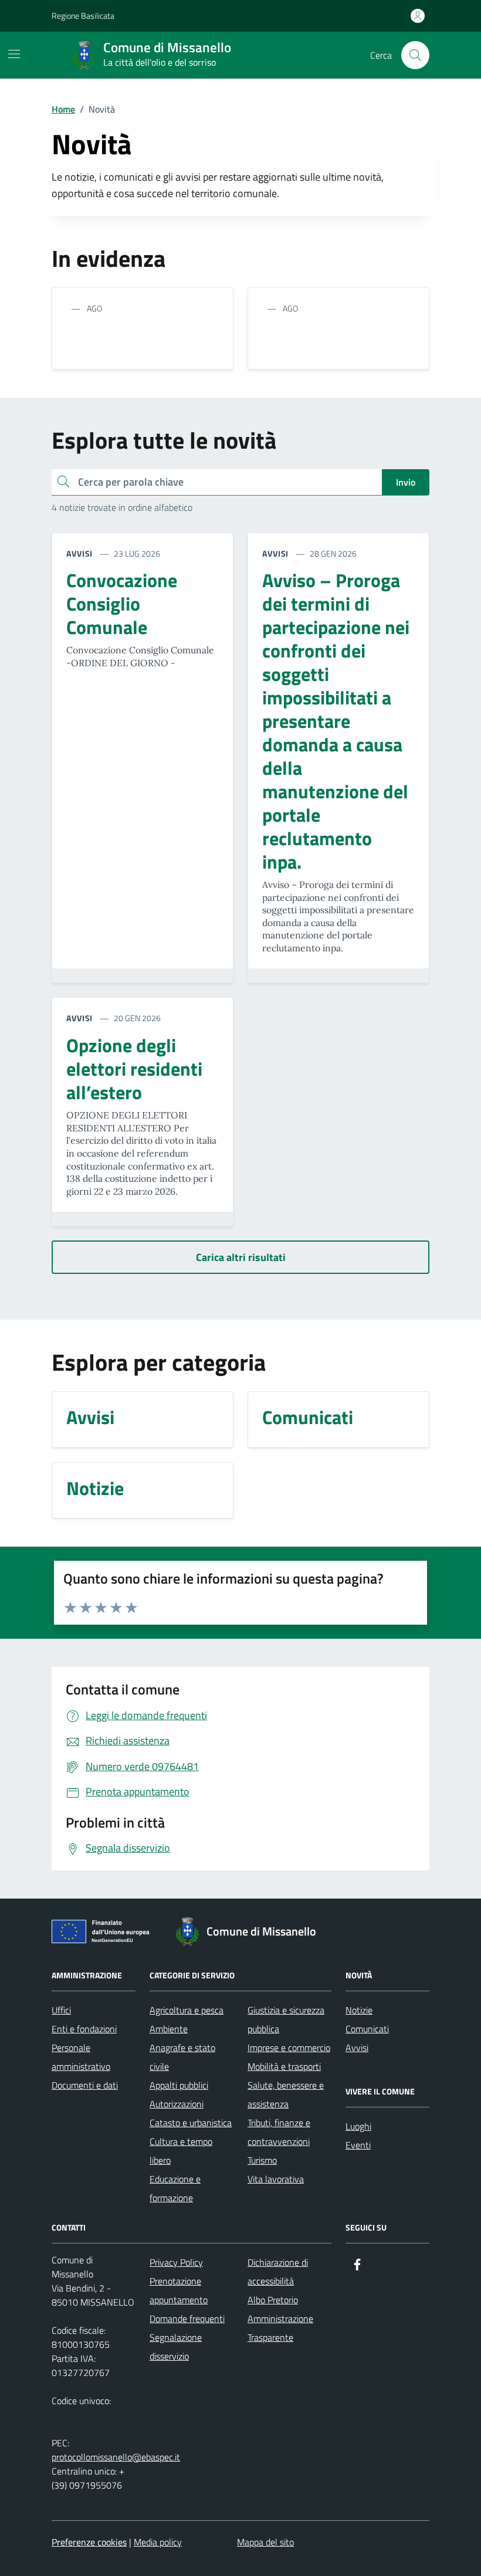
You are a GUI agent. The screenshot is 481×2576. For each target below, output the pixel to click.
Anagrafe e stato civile (182, 2057)
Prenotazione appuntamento (179, 2290)
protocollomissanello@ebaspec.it (116, 2457)
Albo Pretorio (273, 2300)
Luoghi (358, 2126)
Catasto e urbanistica (191, 2123)
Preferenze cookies (89, 2542)
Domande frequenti (187, 2319)
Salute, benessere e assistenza (286, 2094)
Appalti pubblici (179, 2085)
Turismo (262, 2160)
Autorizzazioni (177, 2104)
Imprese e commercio (289, 2048)
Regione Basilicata (83, 16)
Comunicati (367, 2029)
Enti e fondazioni (84, 2029)
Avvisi (357, 2048)
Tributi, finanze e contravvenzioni (279, 2132)
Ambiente (169, 2029)
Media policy (158, 2542)
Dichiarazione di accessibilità (278, 2272)
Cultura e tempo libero (181, 2151)
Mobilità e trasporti (284, 2066)
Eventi (358, 2145)
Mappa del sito (265, 2542)
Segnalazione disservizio (176, 2347)
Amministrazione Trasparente (280, 2328)
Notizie (359, 2010)
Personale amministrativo (81, 2057)
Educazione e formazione (175, 2188)
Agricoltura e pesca (187, 2010)
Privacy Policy (176, 2262)
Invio (406, 482)
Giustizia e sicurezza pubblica (286, 2019)
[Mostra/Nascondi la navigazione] (14, 54)
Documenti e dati (85, 2085)
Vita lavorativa (276, 2179)
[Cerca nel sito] (415, 55)
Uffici (61, 2010)
